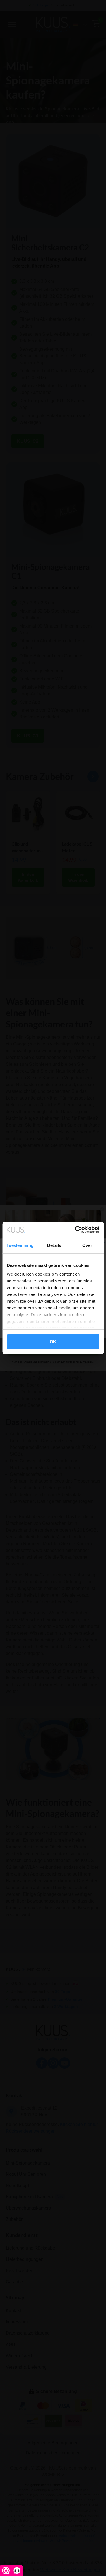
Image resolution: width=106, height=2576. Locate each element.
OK (53, 1342)
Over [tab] (87, 1245)
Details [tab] (54, 1245)
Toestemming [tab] (20, 1245)
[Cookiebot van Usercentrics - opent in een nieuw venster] (75, 1230)
